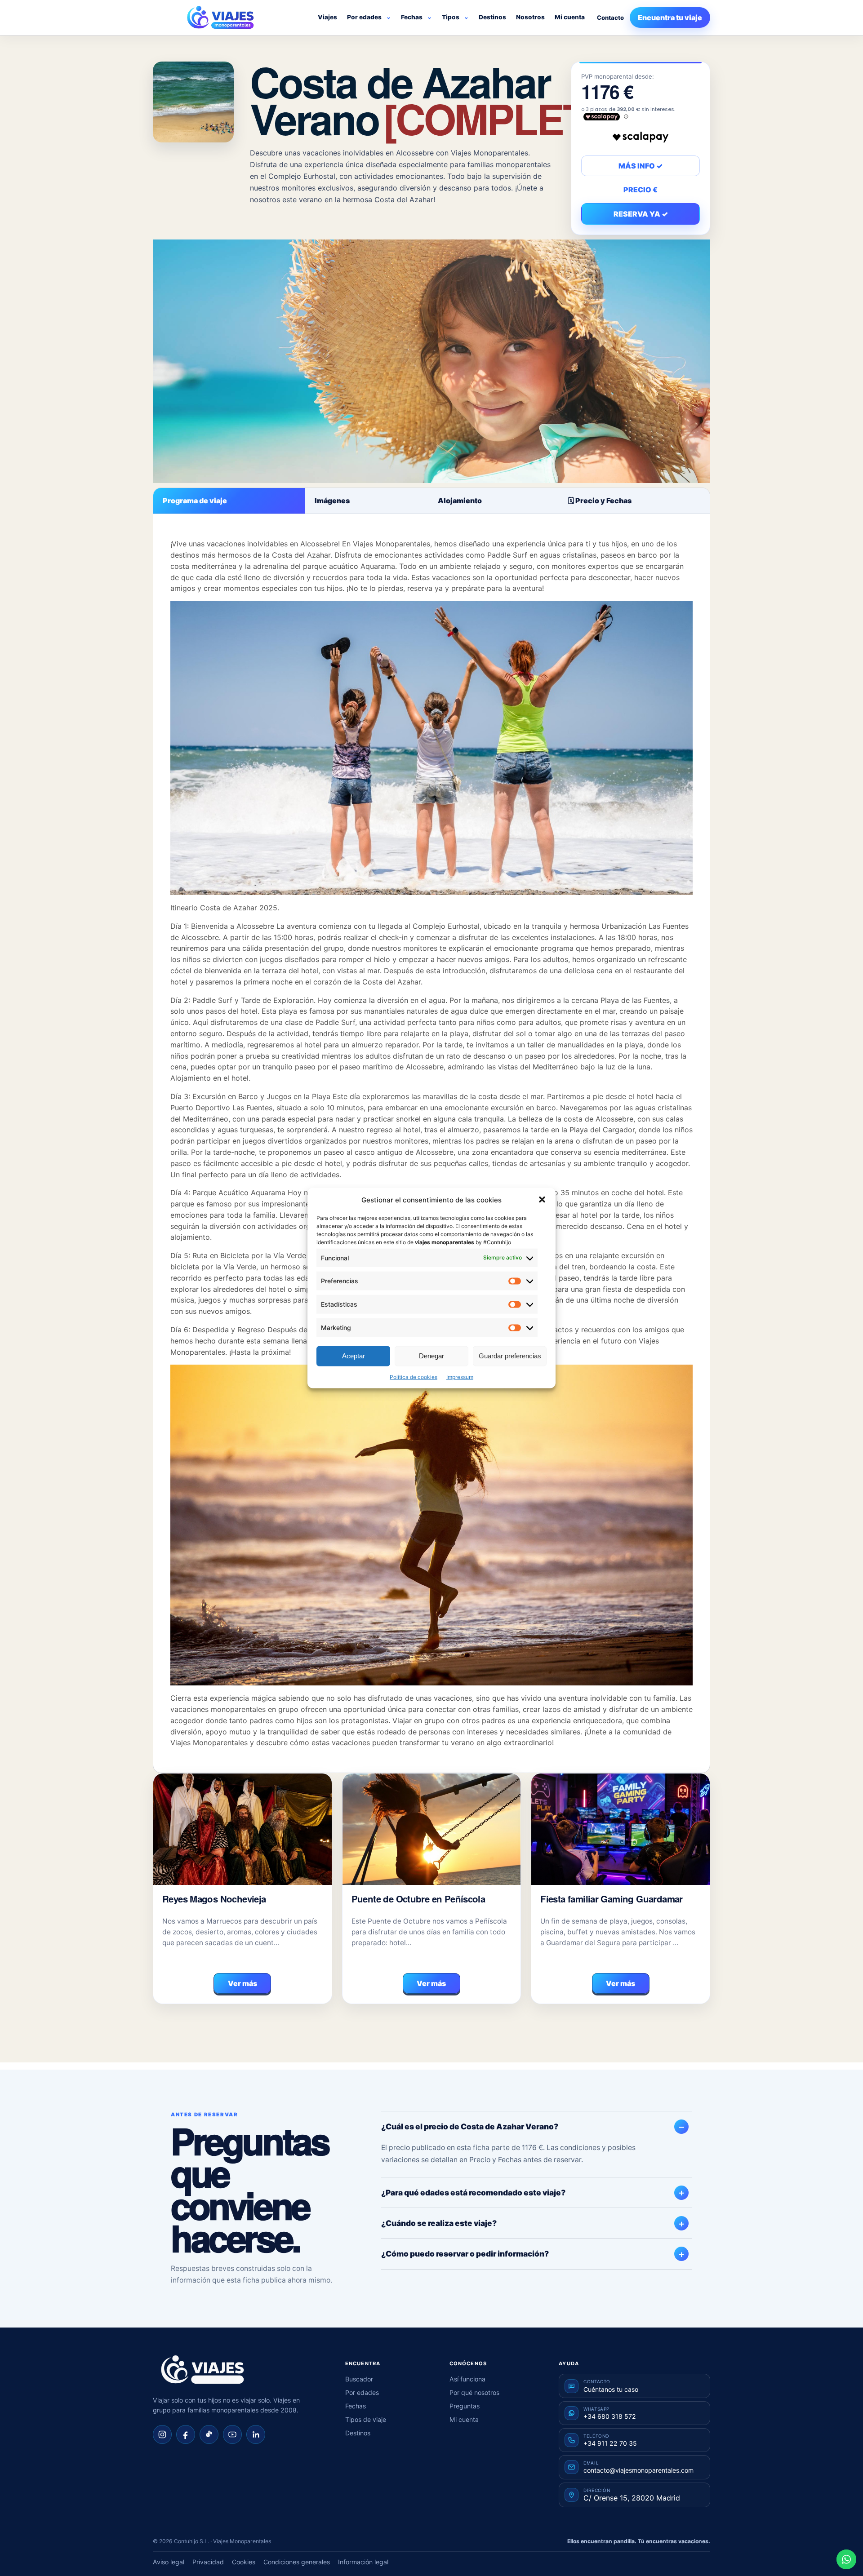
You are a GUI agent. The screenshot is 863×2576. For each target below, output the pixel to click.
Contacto (610, 18)
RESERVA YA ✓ (641, 214)
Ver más (242, 1983)
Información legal (363, 2562)
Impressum (460, 1377)
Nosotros (530, 17)
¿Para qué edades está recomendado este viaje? (473, 2192)
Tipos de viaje (366, 2419)
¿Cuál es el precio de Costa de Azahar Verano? (470, 2126)
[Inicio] (202, 2370)
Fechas (412, 17)
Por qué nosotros (474, 2392)
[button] (542, 1200)
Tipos (451, 17)
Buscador (359, 2379)
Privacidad (208, 2562)
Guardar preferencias (510, 1356)
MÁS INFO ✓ (641, 166)
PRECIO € (641, 190)
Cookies (244, 2562)
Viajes (327, 17)
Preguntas (465, 2406)
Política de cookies (414, 1377)
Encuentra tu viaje (670, 18)
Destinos (492, 17)
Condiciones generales (297, 2562)
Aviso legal (169, 2562)
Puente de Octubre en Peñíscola (418, 1899)
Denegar (431, 1356)
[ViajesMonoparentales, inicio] (220, 18)
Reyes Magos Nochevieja (214, 1899)
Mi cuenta (570, 17)
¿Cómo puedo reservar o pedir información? (465, 2254)
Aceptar (354, 1356)
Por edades (364, 17)
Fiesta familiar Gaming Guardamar (611, 1899)
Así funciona (467, 2379)
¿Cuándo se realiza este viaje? (439, 2223)
